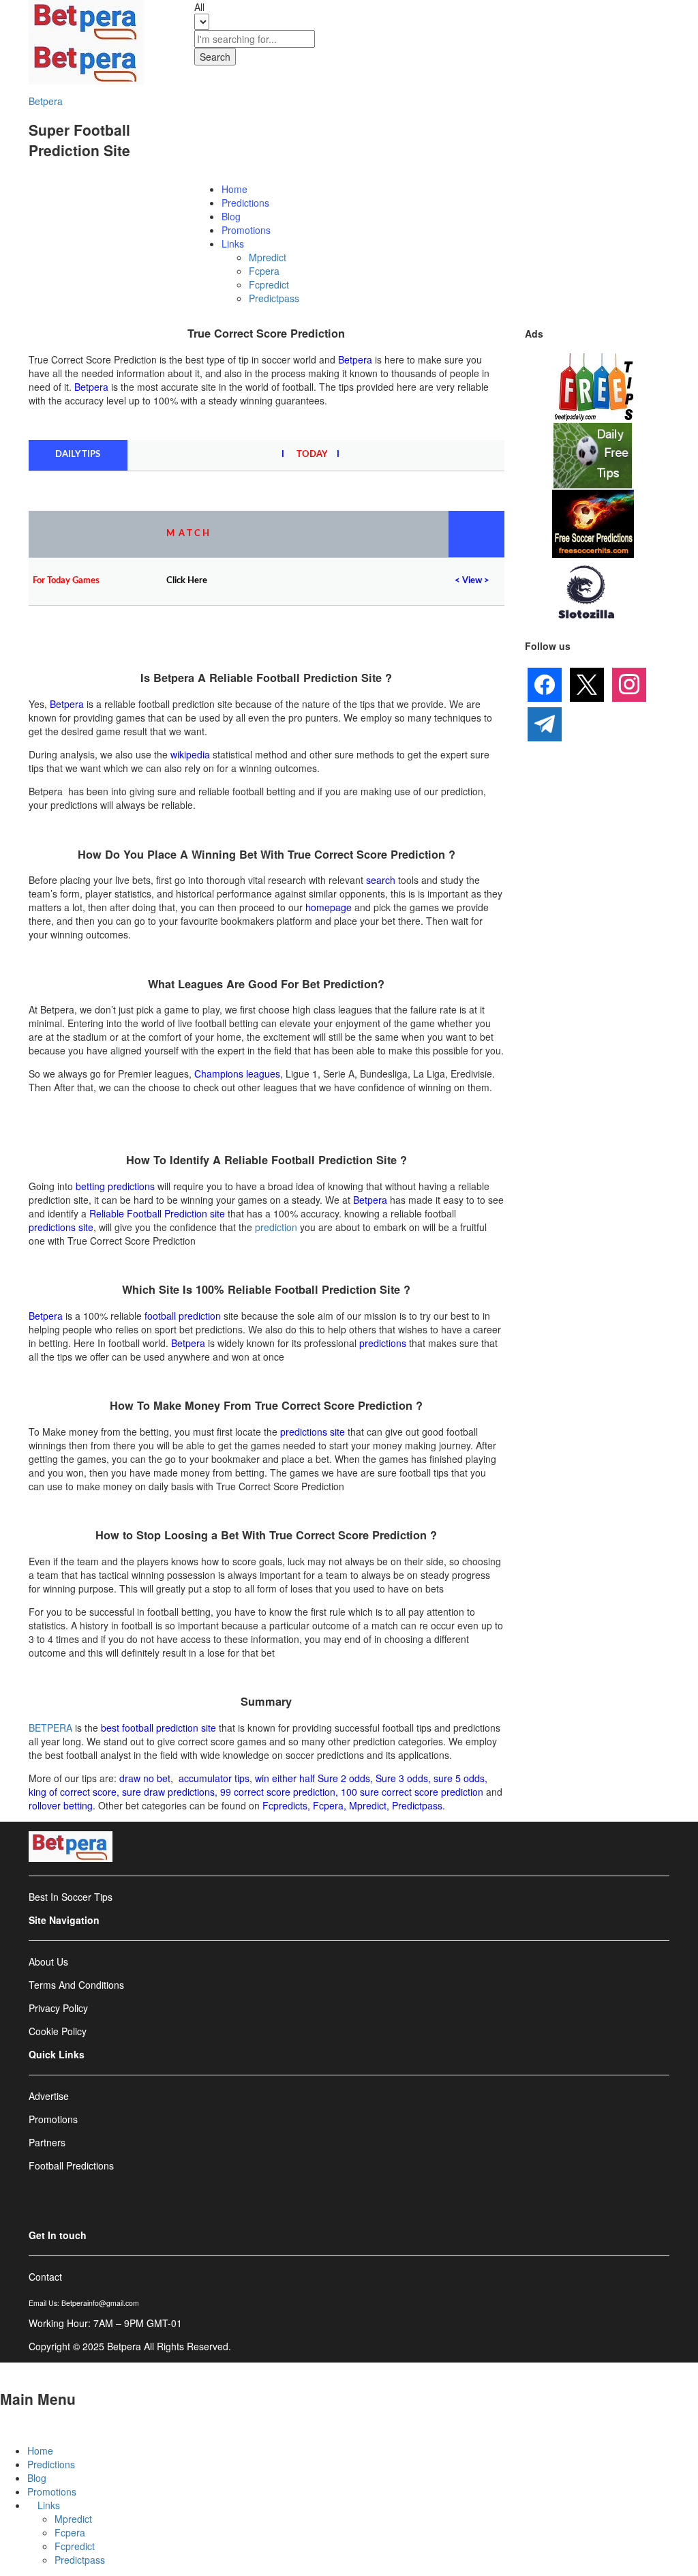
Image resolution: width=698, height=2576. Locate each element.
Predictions (245, 203)
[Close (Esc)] (623, 15)
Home (234, 189)
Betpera (46, 101)
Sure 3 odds (402, 1778)
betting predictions (115, 1186)
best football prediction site (158, 1728)
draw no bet (145, 1778)
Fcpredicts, (286, 1805)
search (381, 880)
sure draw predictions (168, 1792)
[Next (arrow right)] (674, 1288)
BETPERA (50, 1728)
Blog (231, 216)
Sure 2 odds (344, 1778)
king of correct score (73, 1792)
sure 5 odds (459, 1778)
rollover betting (61, 1805)
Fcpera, (331, 1805)
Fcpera (264, 271)
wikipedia (190, 754)
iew (475, 581)
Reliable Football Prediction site (157, 1213)
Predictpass (274, 298)
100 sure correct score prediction (412, 1792)
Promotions (246, 230)
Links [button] (233, 243)
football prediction (183, 1316)
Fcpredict (269, 284)
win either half (285, 1778)
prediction (276, 1227)
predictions (383, 1343)
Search (215, 57)
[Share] (653, 15)
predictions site (61, 1227)
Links (49, 2505)
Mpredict (268, 257)
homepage (329, 907)
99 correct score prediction (278, 1792)
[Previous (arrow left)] (24, 1288)
